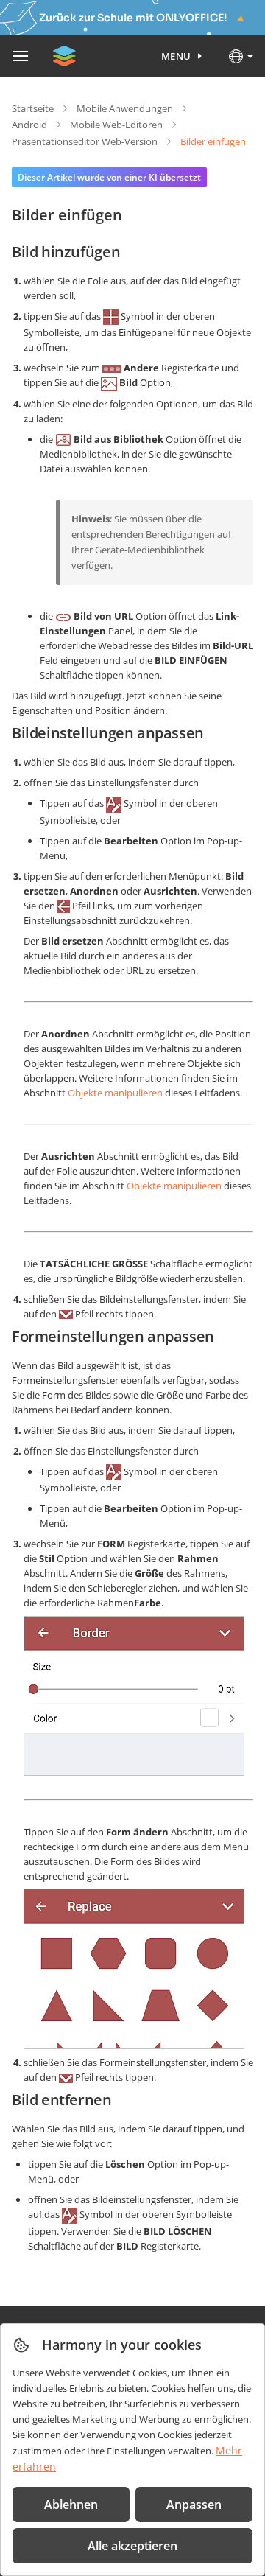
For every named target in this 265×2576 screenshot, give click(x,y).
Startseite (33, 108)
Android (29, 125)
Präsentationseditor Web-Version (85, 141)
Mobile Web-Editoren (116, 125)
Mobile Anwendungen (125, 108)
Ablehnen (71, 2505)
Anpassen (194, 2505)
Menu (176, 56)
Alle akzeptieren (132, 2546)
